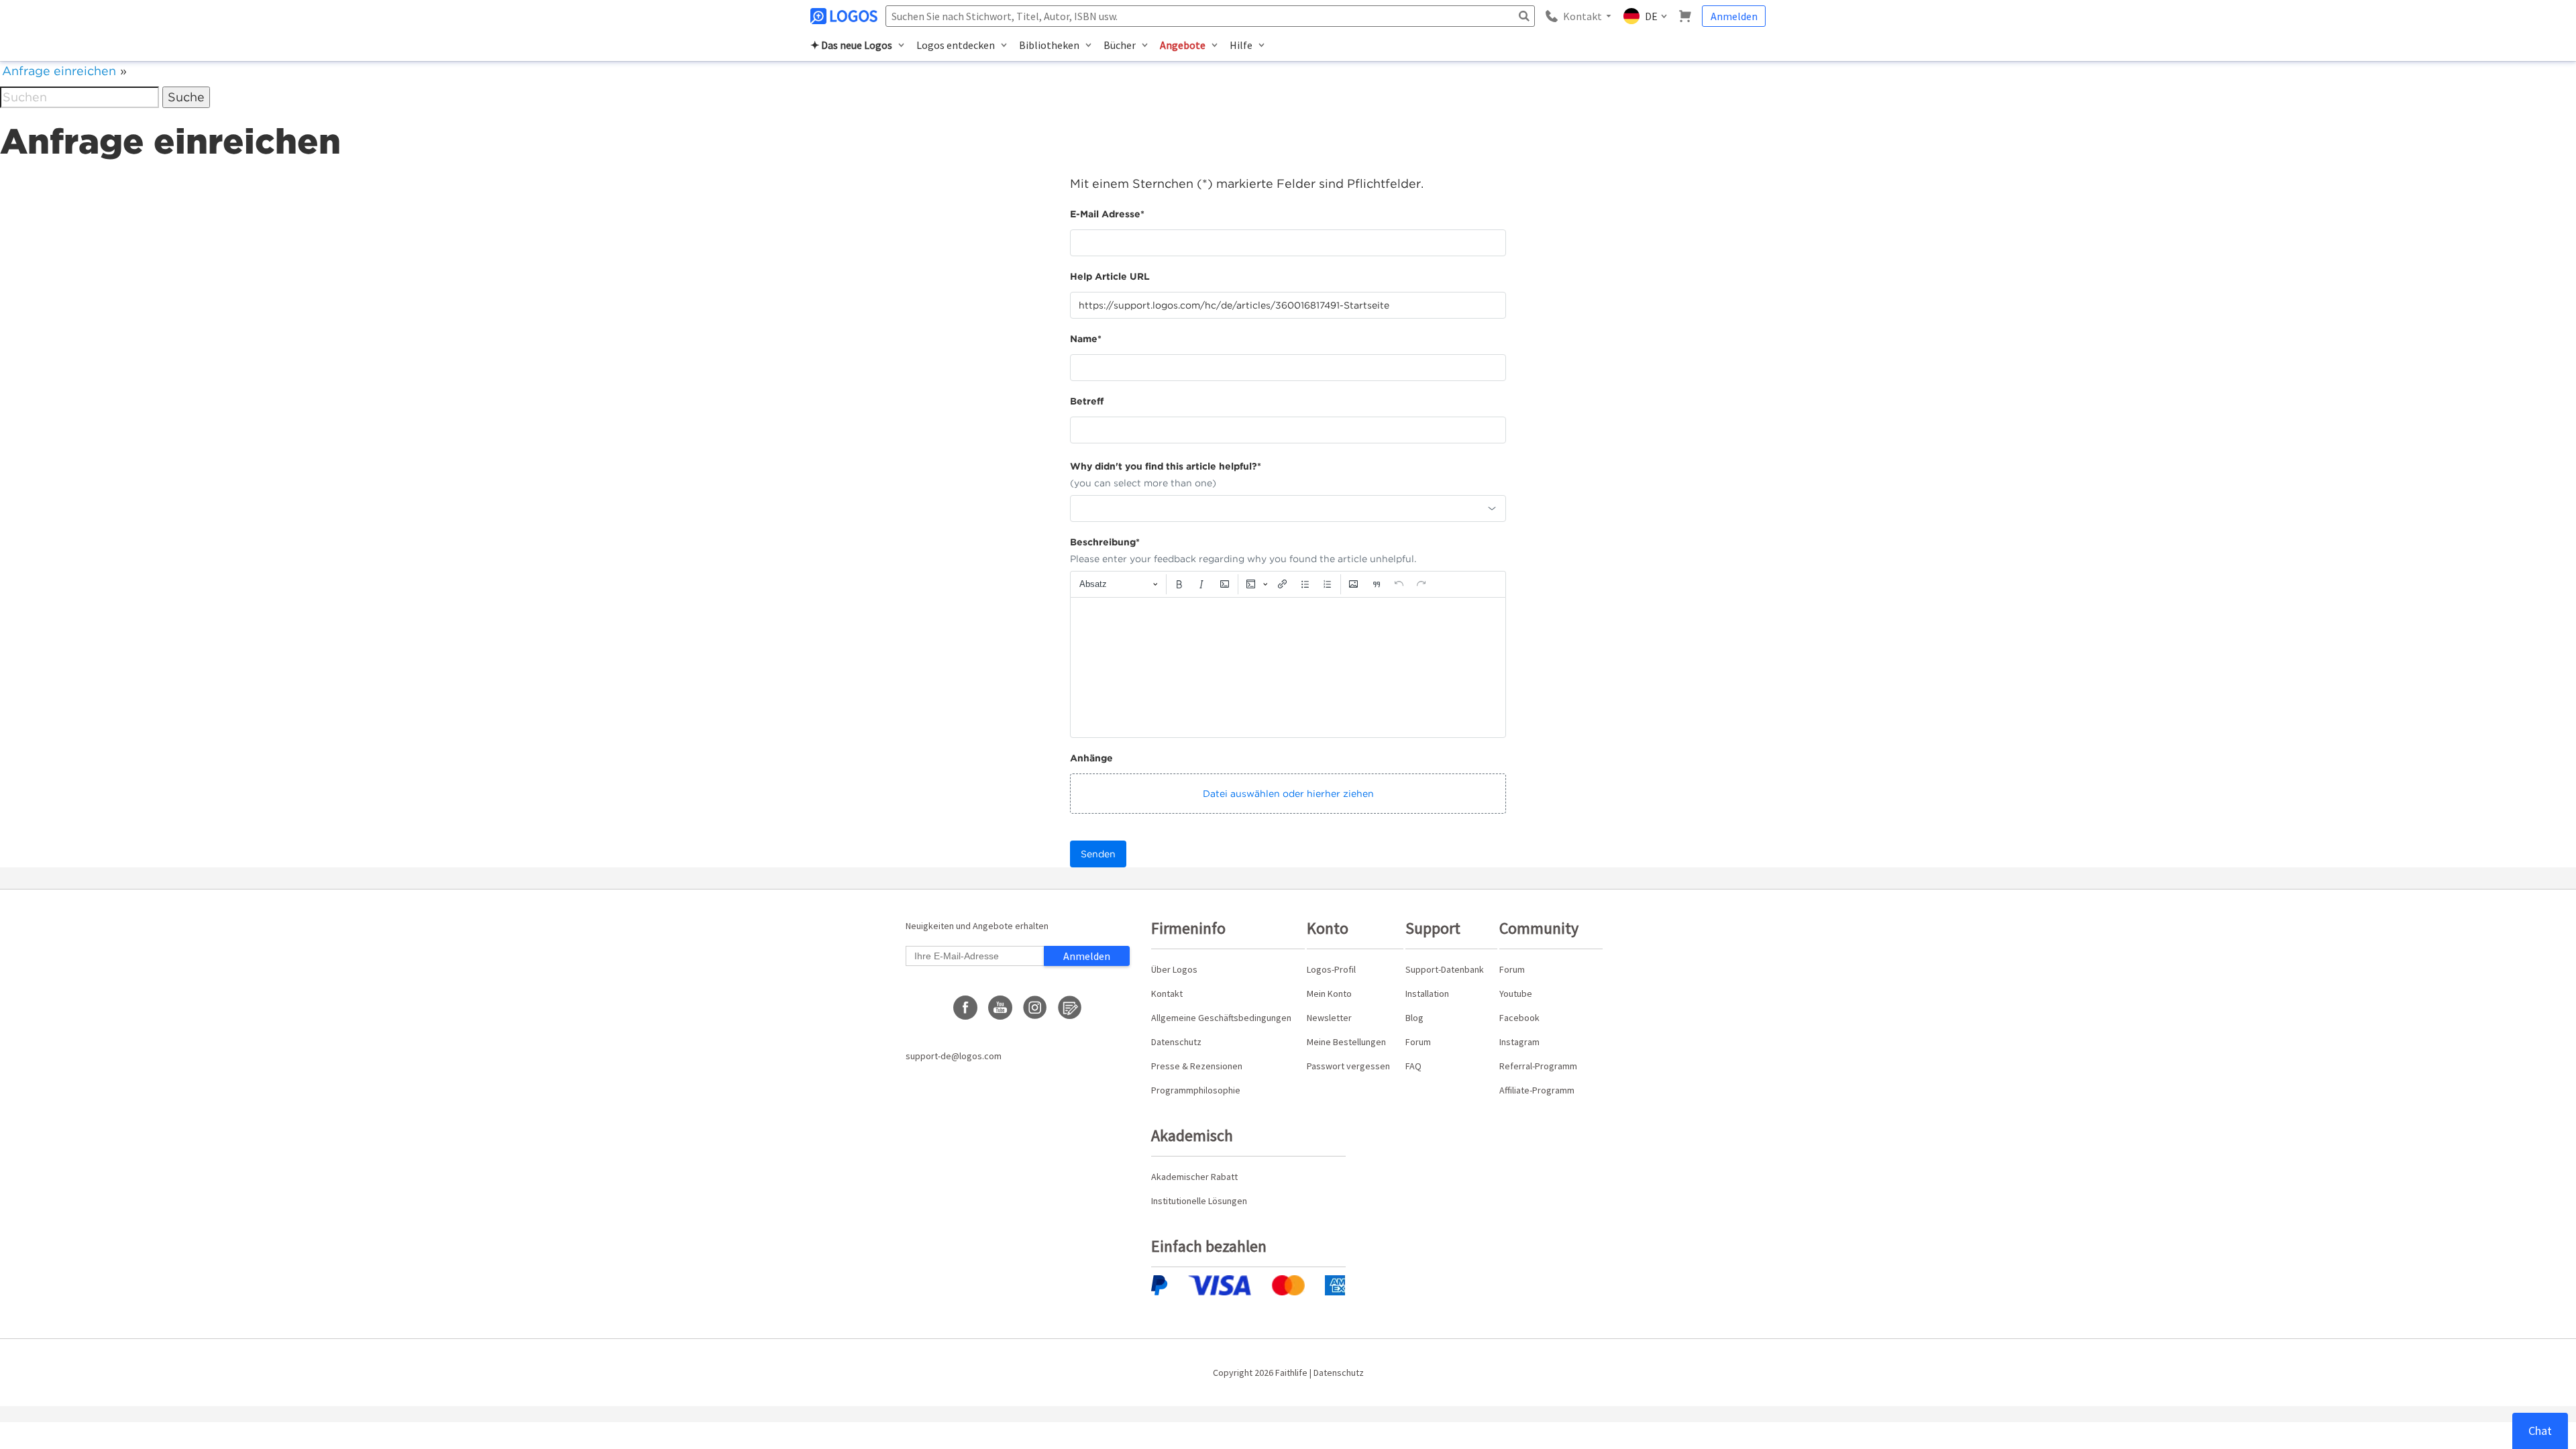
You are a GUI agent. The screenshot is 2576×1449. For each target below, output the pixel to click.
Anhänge (1091, 758)
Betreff (1087, 401)
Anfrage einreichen (59, 71)
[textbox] (1288, 667)
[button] (1288, 794)
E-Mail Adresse (1107, 214)
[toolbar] (1288, 584)
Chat (2540, 1431)
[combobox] (1288, 508)
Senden (1098, 854)
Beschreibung (1105, 542)
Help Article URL (1110, 276)
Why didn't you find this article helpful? (1166, 466)
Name (1086, 339)
